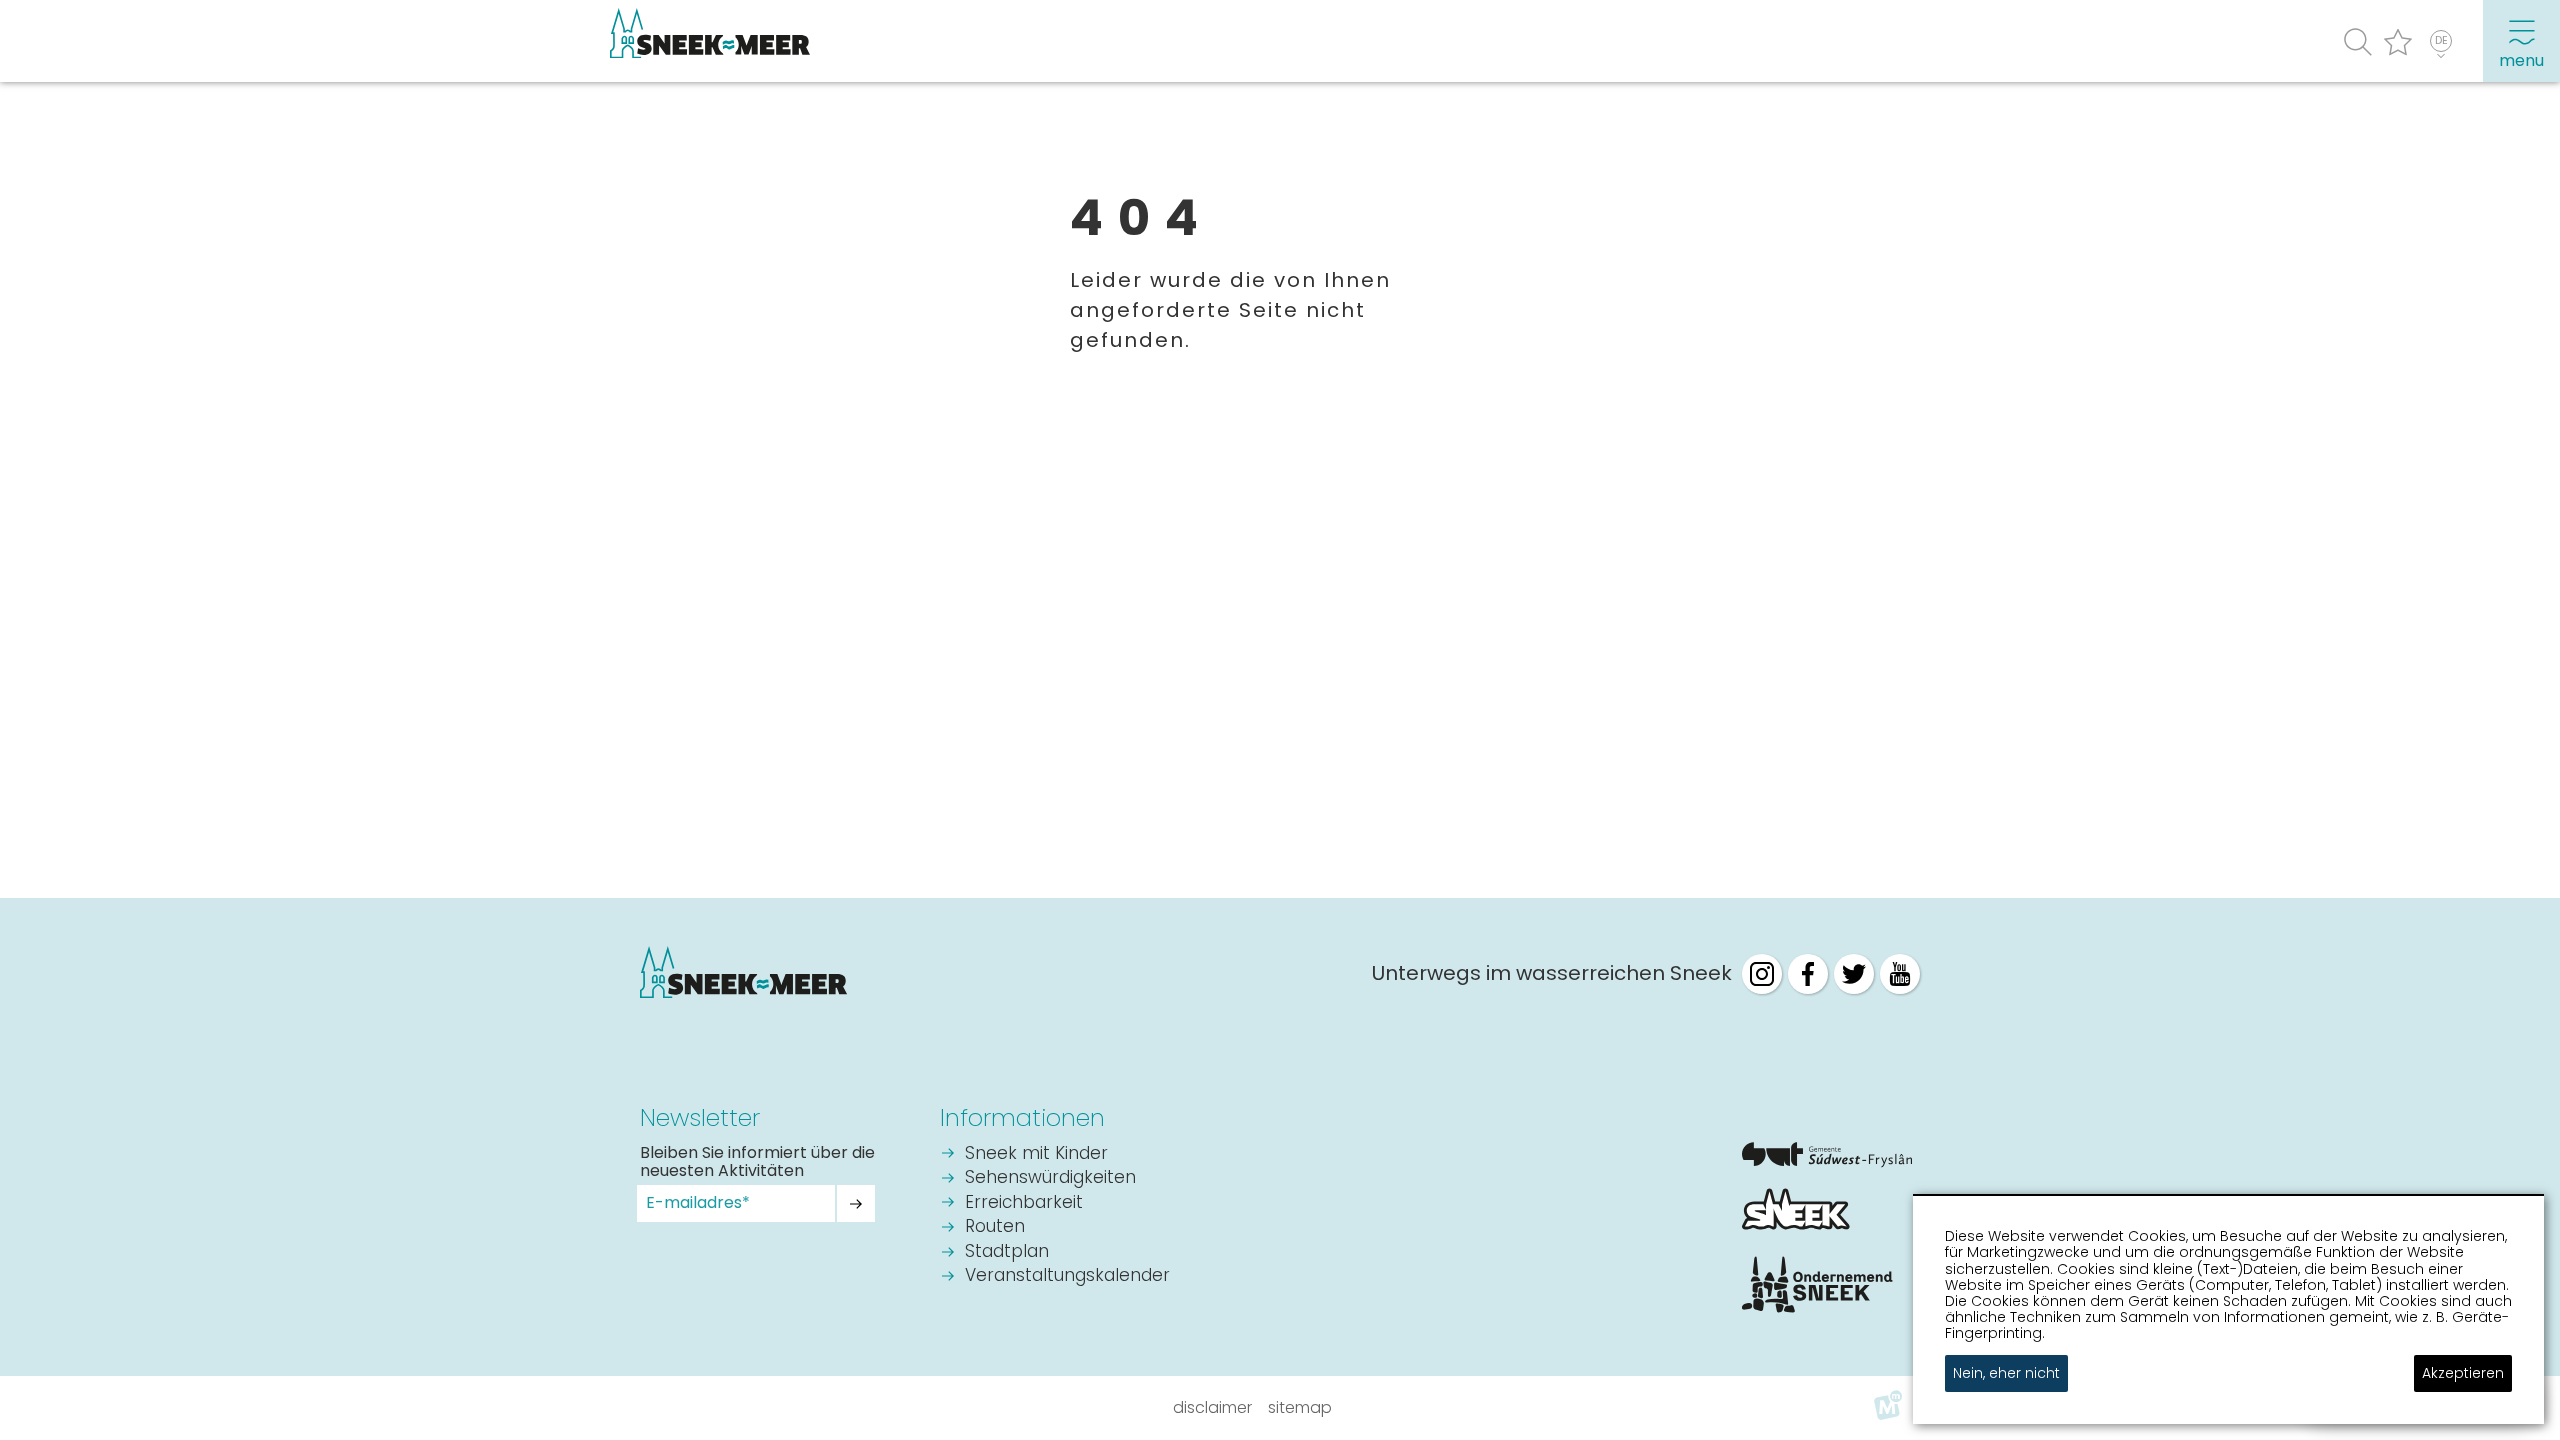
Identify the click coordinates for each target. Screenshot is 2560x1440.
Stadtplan (1007, 1252)
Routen (995, 1227)
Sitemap (1300, 1407)
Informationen (1022, 1117)
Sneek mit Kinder (1036, 1154)
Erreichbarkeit (1024, 1203)
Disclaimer (1212, 1407)
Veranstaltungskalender (1067, 1276)
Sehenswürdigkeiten (1050, 1178)
